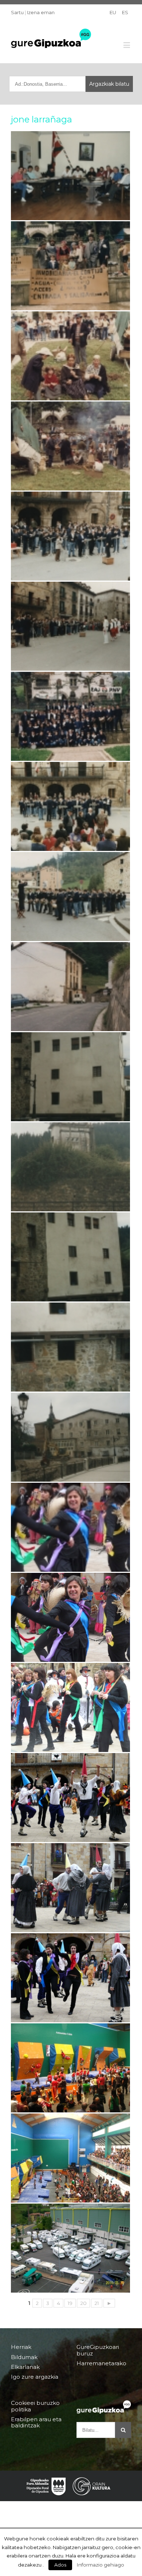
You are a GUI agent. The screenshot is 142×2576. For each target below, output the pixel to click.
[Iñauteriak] (70, 1527)
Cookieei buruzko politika (35, 2406)
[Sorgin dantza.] (70, 1798)
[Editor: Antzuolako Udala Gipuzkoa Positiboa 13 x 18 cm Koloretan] (70, 1077)
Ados (60, 2565)
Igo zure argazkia (35, 2377)
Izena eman (41, 12)
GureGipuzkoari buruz (98, 2350)
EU (113, 12)
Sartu (17, 12)
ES (125, 12)
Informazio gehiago (100, 2565)
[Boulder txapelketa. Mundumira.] (70, 2068)
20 (83, 2303)
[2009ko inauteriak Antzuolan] (70, 1707)
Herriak (21, 2347)
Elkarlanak (25, 2367)
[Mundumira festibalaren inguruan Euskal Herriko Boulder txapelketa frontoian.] (70, 2158)
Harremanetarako (101, 2363)
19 (70, 2303)
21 (97, 2303)
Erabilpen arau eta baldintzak (36, 2422)
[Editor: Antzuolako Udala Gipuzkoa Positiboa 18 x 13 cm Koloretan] (70, 176)
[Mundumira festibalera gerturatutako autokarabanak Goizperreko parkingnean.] (70, 2248)
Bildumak (24, 2357)
